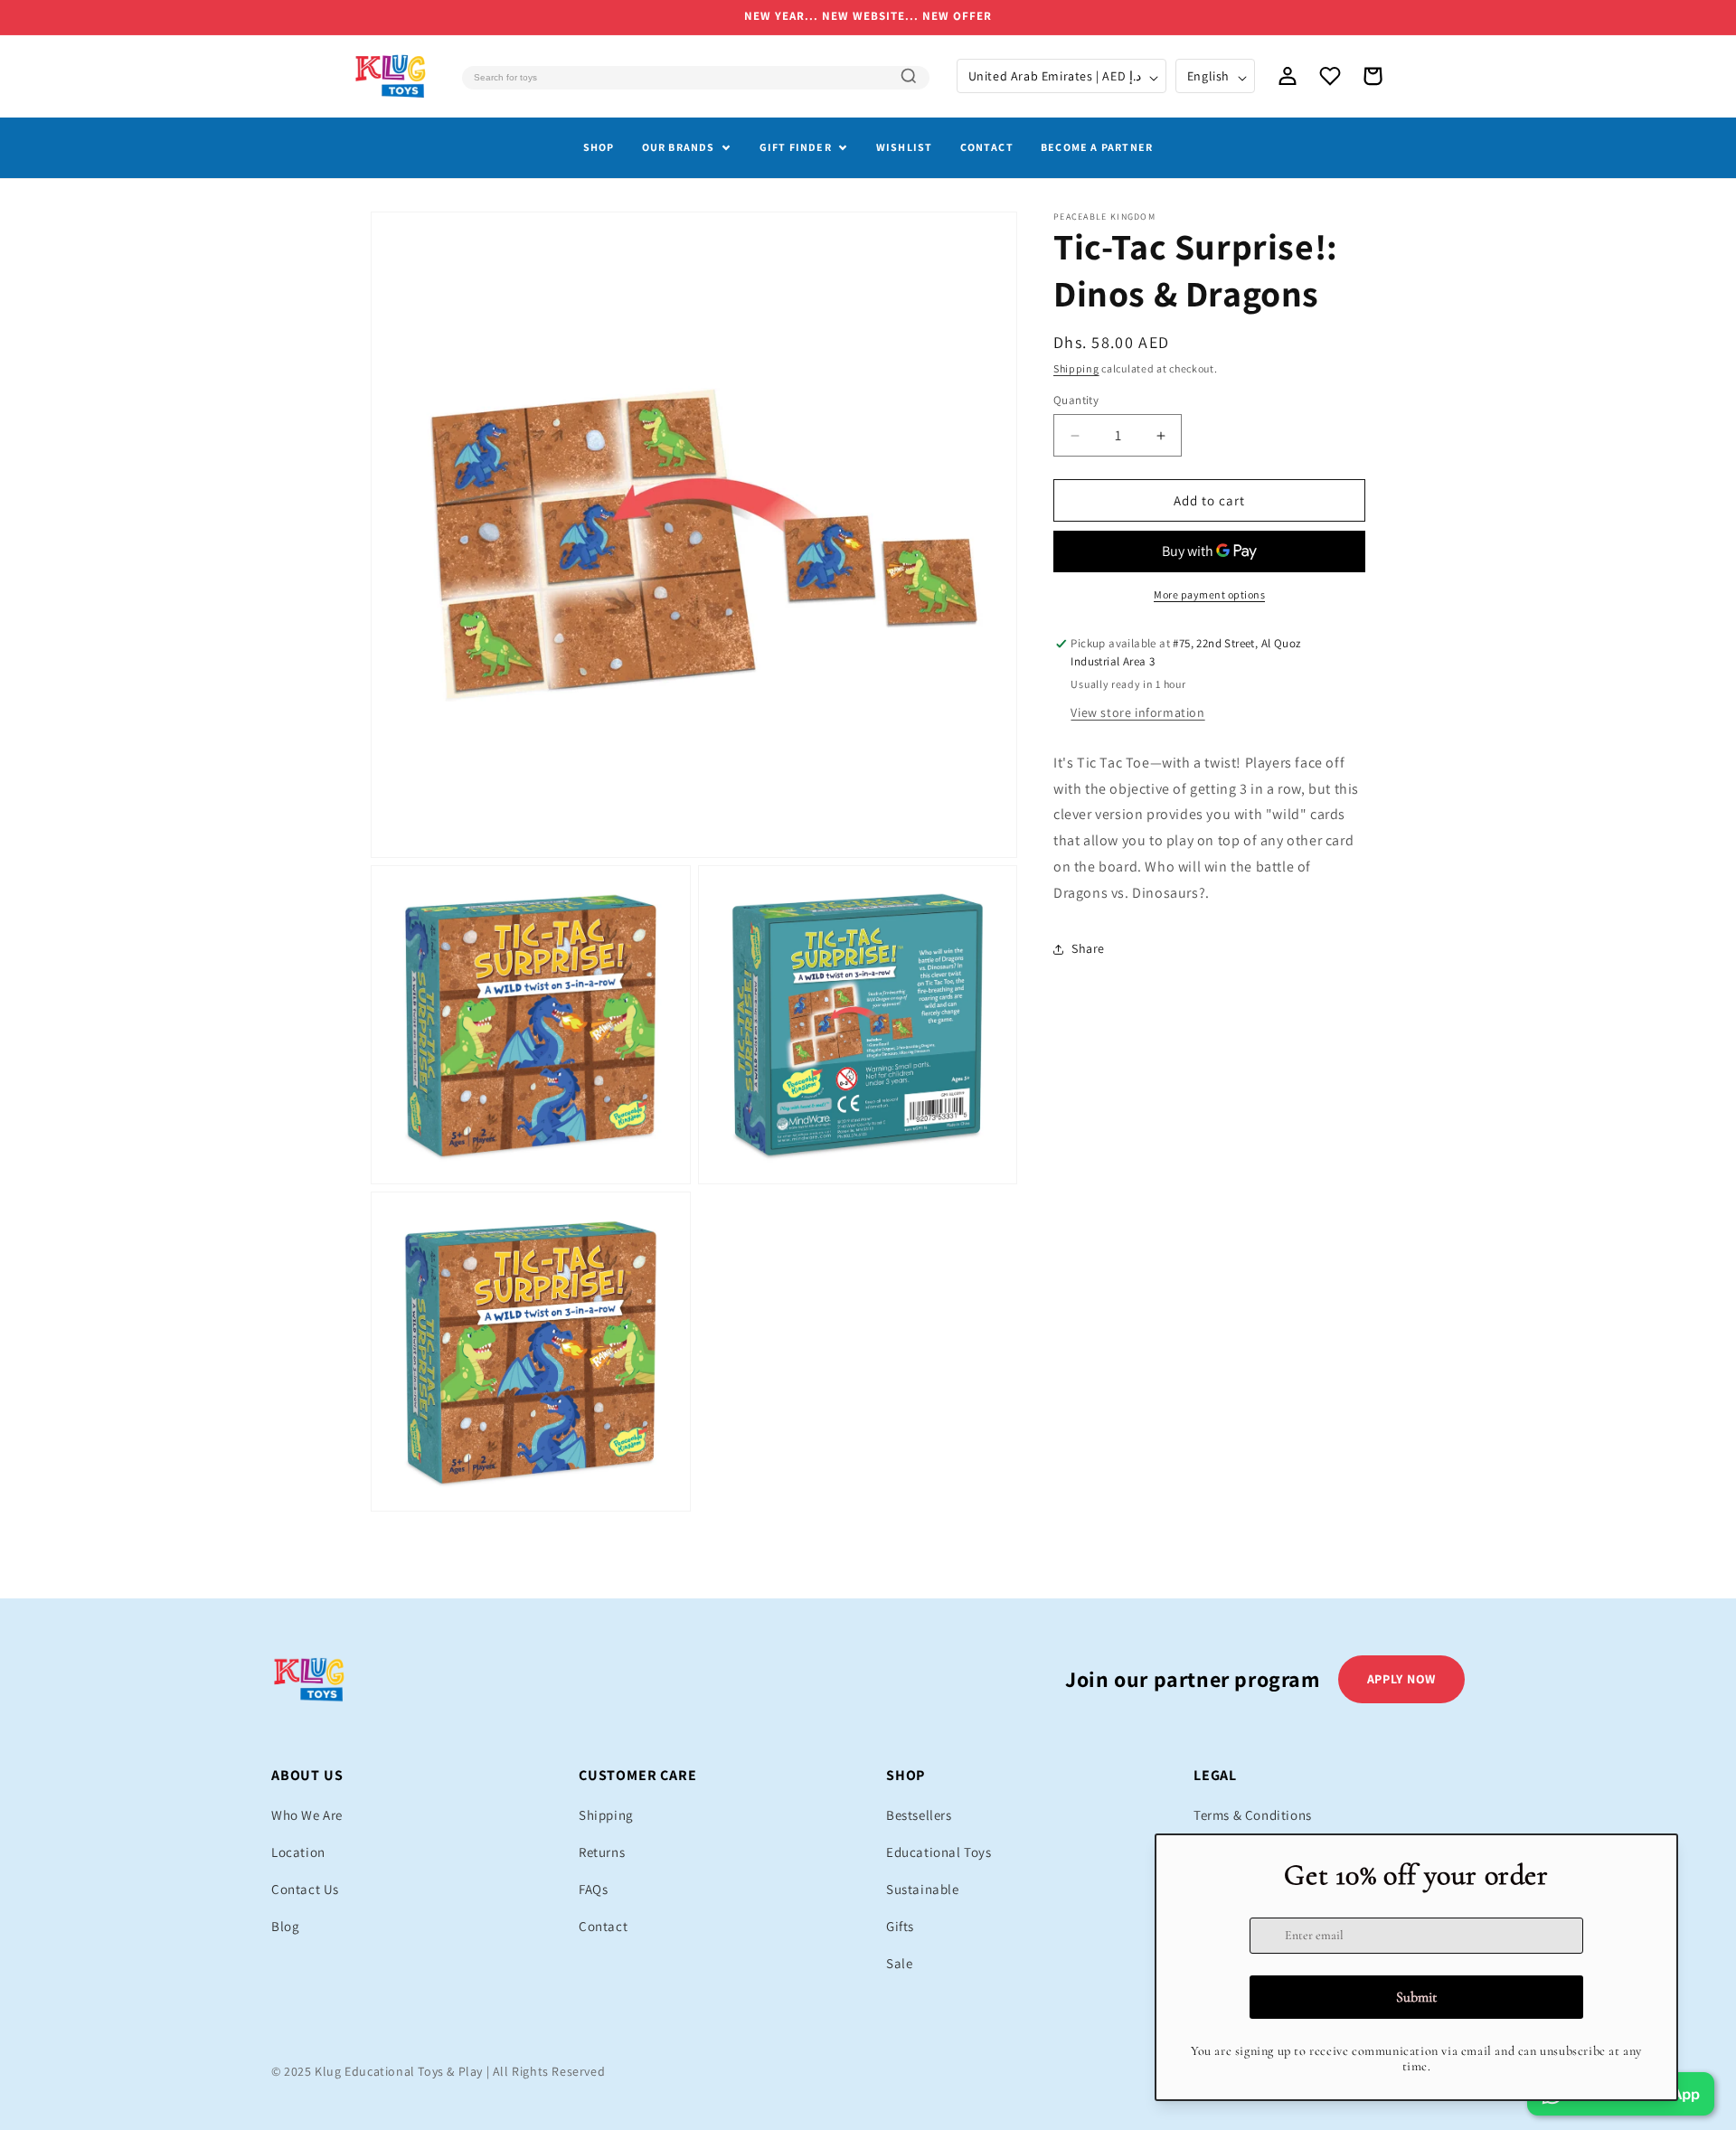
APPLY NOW (1401, 1679)
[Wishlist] (1330, 76)
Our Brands (679, 147)
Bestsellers (919, 1815)
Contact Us (305, 1889)
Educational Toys (939, 1852)
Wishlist (905, 147)
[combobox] (695, 78)
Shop (599, 147)
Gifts (900, 1926)
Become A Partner (1097, 147)
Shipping (1076, 368)
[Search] (909, 76)
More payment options (1209, 594)
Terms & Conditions (1253, 1815)
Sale (899, 1963)
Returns (602, 1852)
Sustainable (923, 1889)
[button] (1373, 76)
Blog (285, 1926)
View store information (1137, 712)
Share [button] (1088, 948)
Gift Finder (796, 147)
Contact (987, 147)
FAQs (593, 1889)
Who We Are (307, 1815)
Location (298, 1852)
